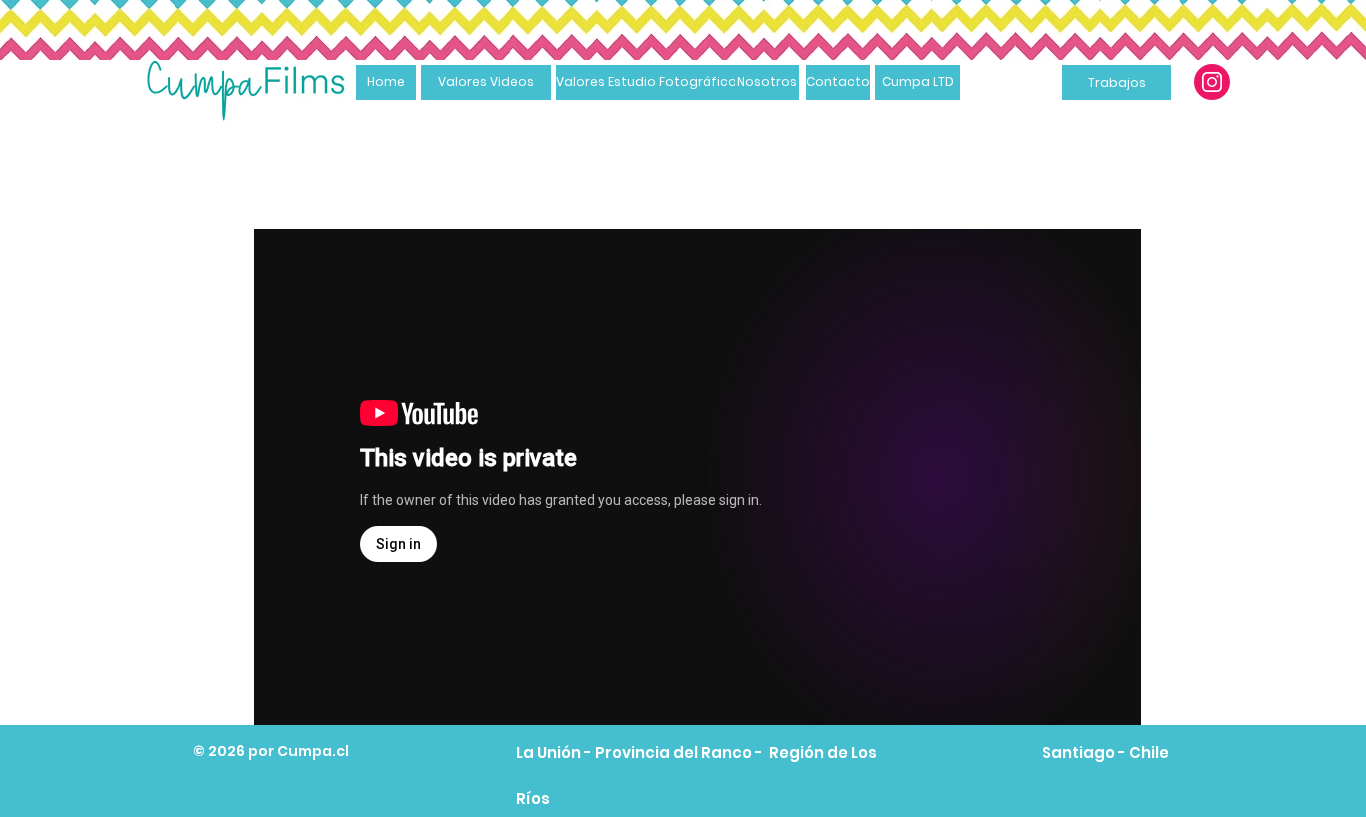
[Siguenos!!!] (1212, 82)
